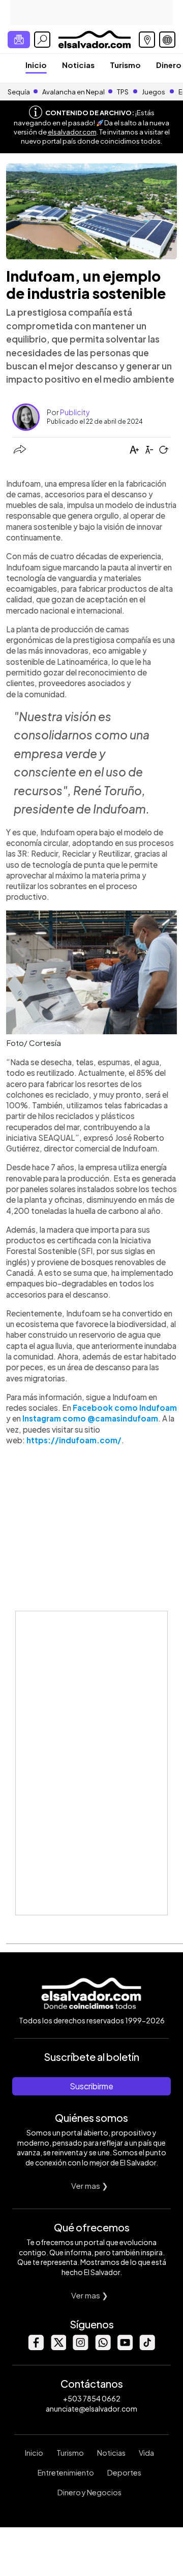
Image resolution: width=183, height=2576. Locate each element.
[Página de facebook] (36, 2347)
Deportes (124, 2472)
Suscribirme (91, 2086)
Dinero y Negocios (89, 2492)
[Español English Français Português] (167, 40)
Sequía (19, 92)
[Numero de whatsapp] (103, 2347)
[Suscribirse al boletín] (19, 40)
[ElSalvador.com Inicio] (94, 38)
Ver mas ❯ (90, 2185)
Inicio (36, 65)
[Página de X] (58, 2347)
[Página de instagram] (80, 2347)
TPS (123, 92)
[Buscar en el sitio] (42, 40)
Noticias (78, 65)
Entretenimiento (66, 2472)
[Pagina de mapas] (147, 40)
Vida (146, 2453)
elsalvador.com (72, 132)
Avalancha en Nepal (73, 92)
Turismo (125, 65)
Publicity (75, 412)
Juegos (154, 92)
